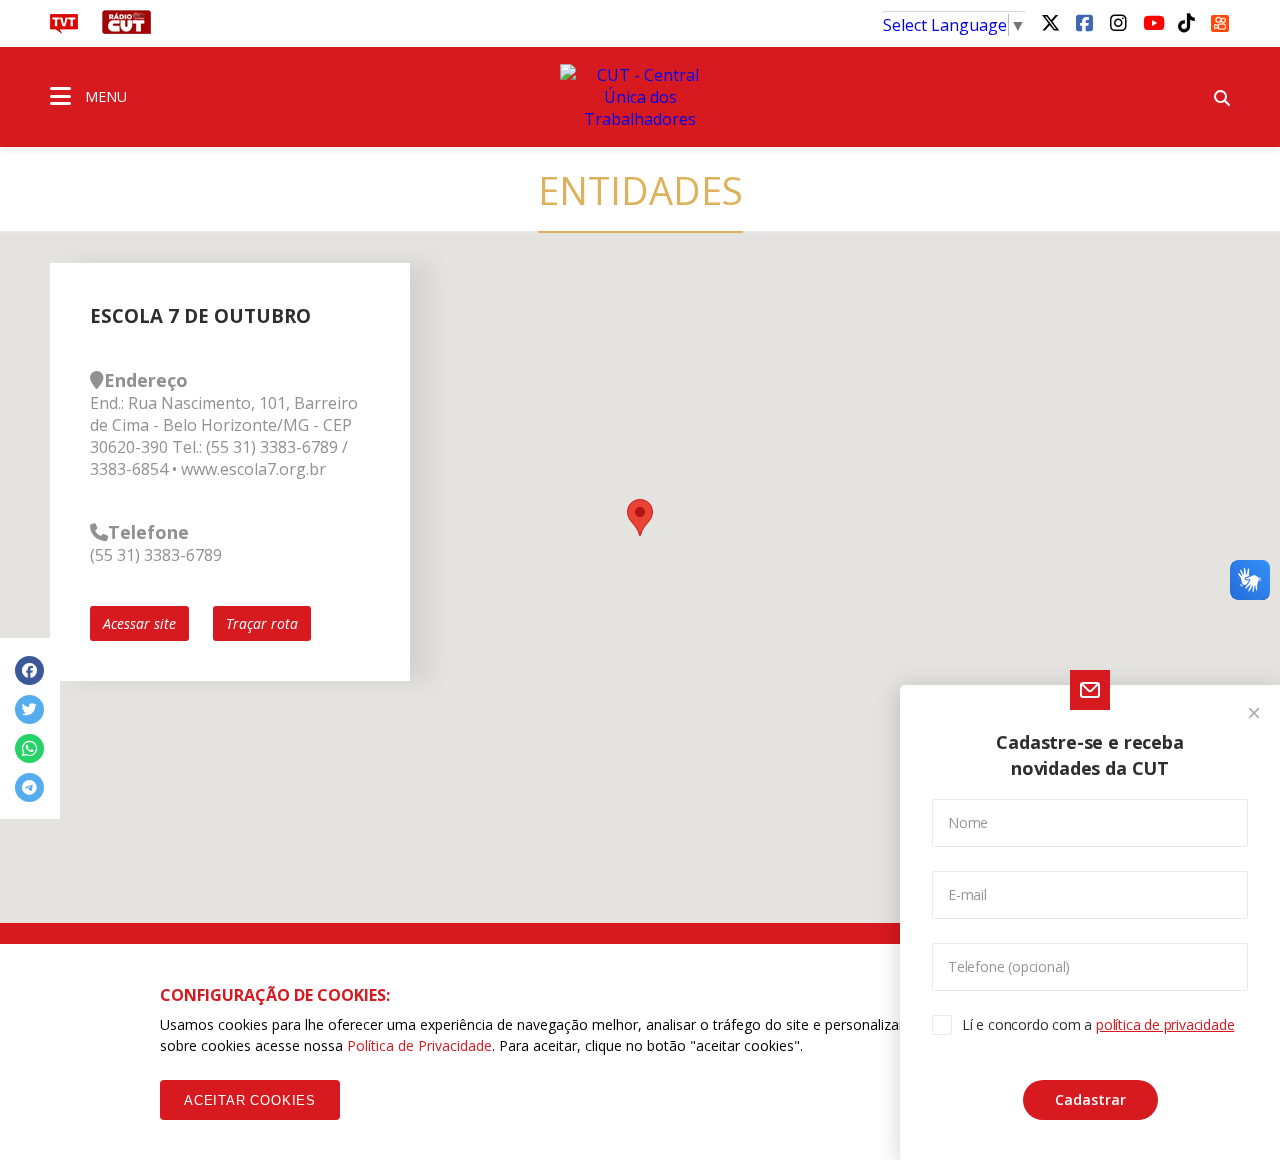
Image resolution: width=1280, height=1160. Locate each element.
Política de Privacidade (419, 1045)
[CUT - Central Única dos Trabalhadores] (640, 97)
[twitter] (1050, 22)
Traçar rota (262, 623)
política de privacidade (1165, 1024)
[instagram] (1118, 22)
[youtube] (1152, 22)
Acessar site (139, 623)
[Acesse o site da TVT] (64, 28)
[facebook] (1084, 22)
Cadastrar (1090, 1099)
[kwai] (1220, 20)
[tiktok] (1186, 22)
